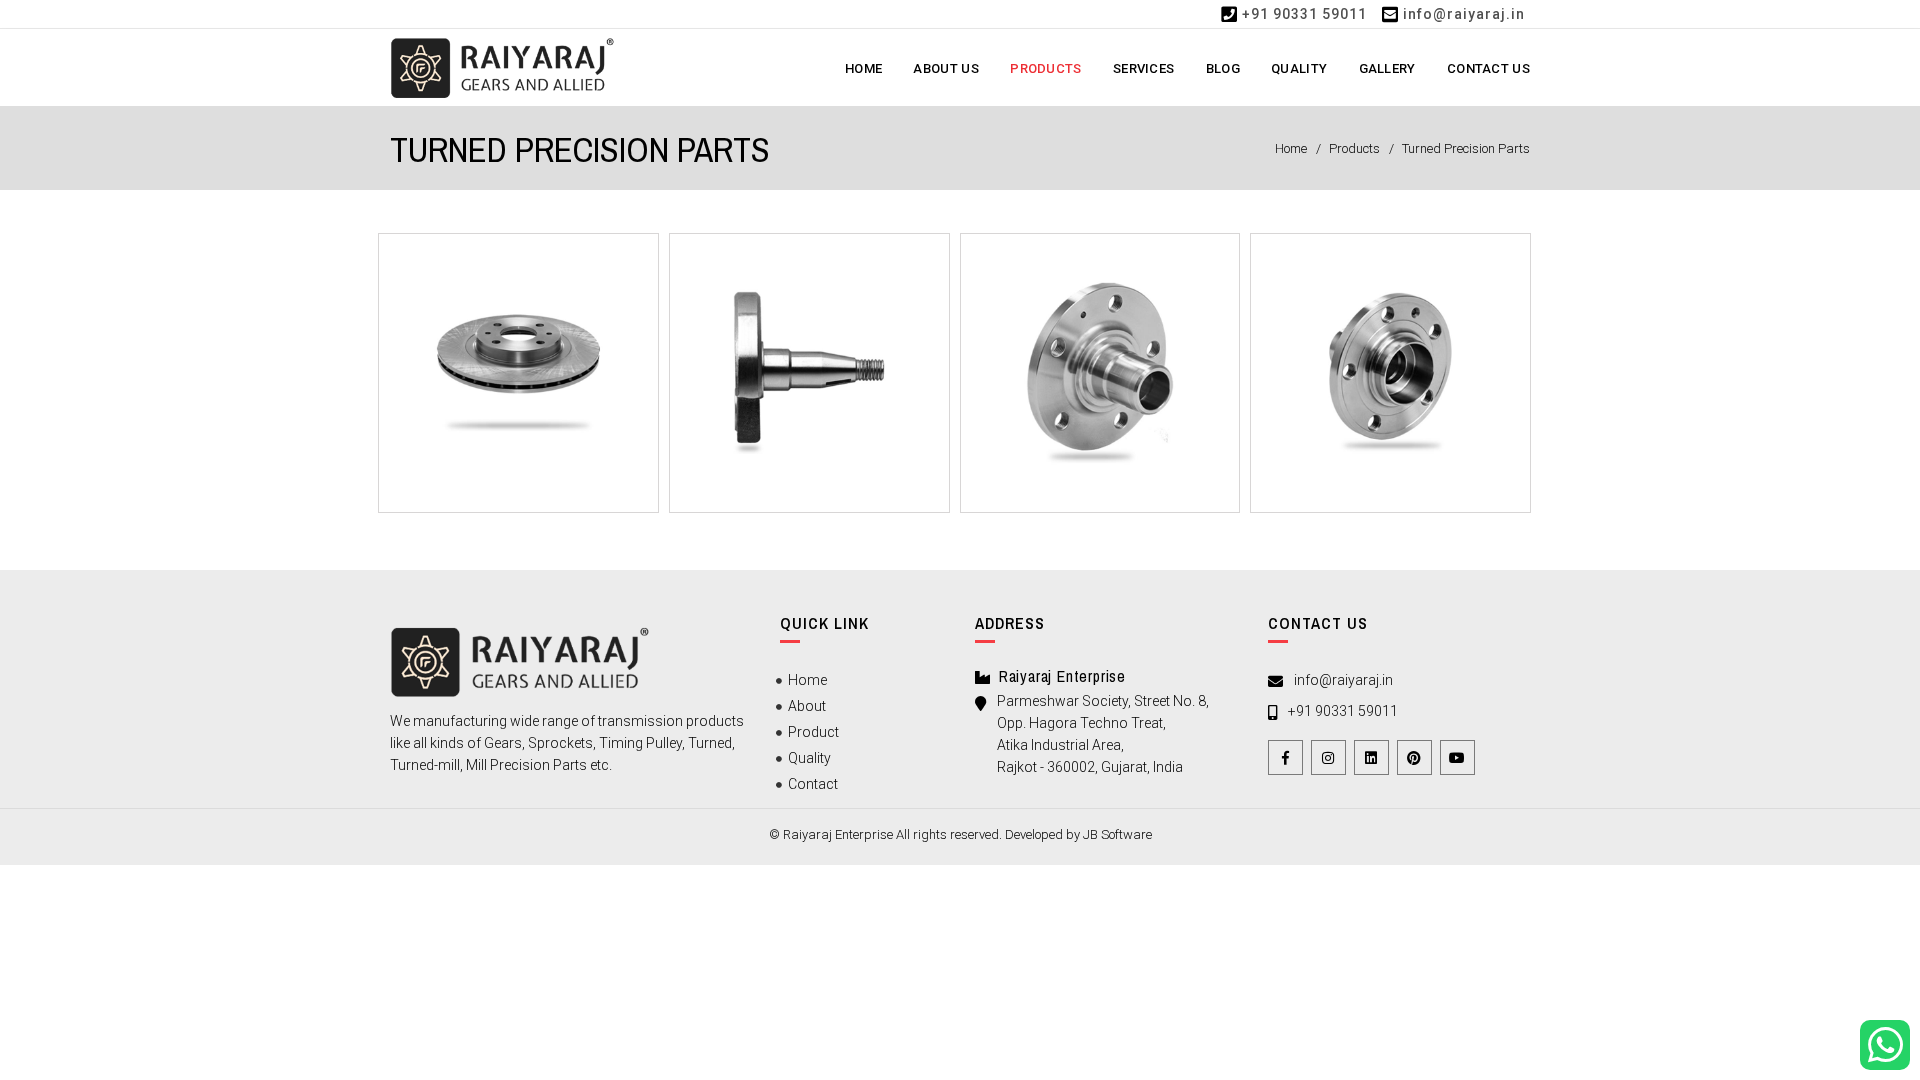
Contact (813, 784)
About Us (945, 68)
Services (1143, 68)
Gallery (1387, 68)
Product (813, 732)
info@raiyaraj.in (1464, 14)
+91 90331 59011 (1304, 14)
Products (1045, 68)
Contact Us (1488, 68)
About (807, 706)
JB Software (1117, 834)
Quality (1299, 68)
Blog (1223, 68)
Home (863, 68)
